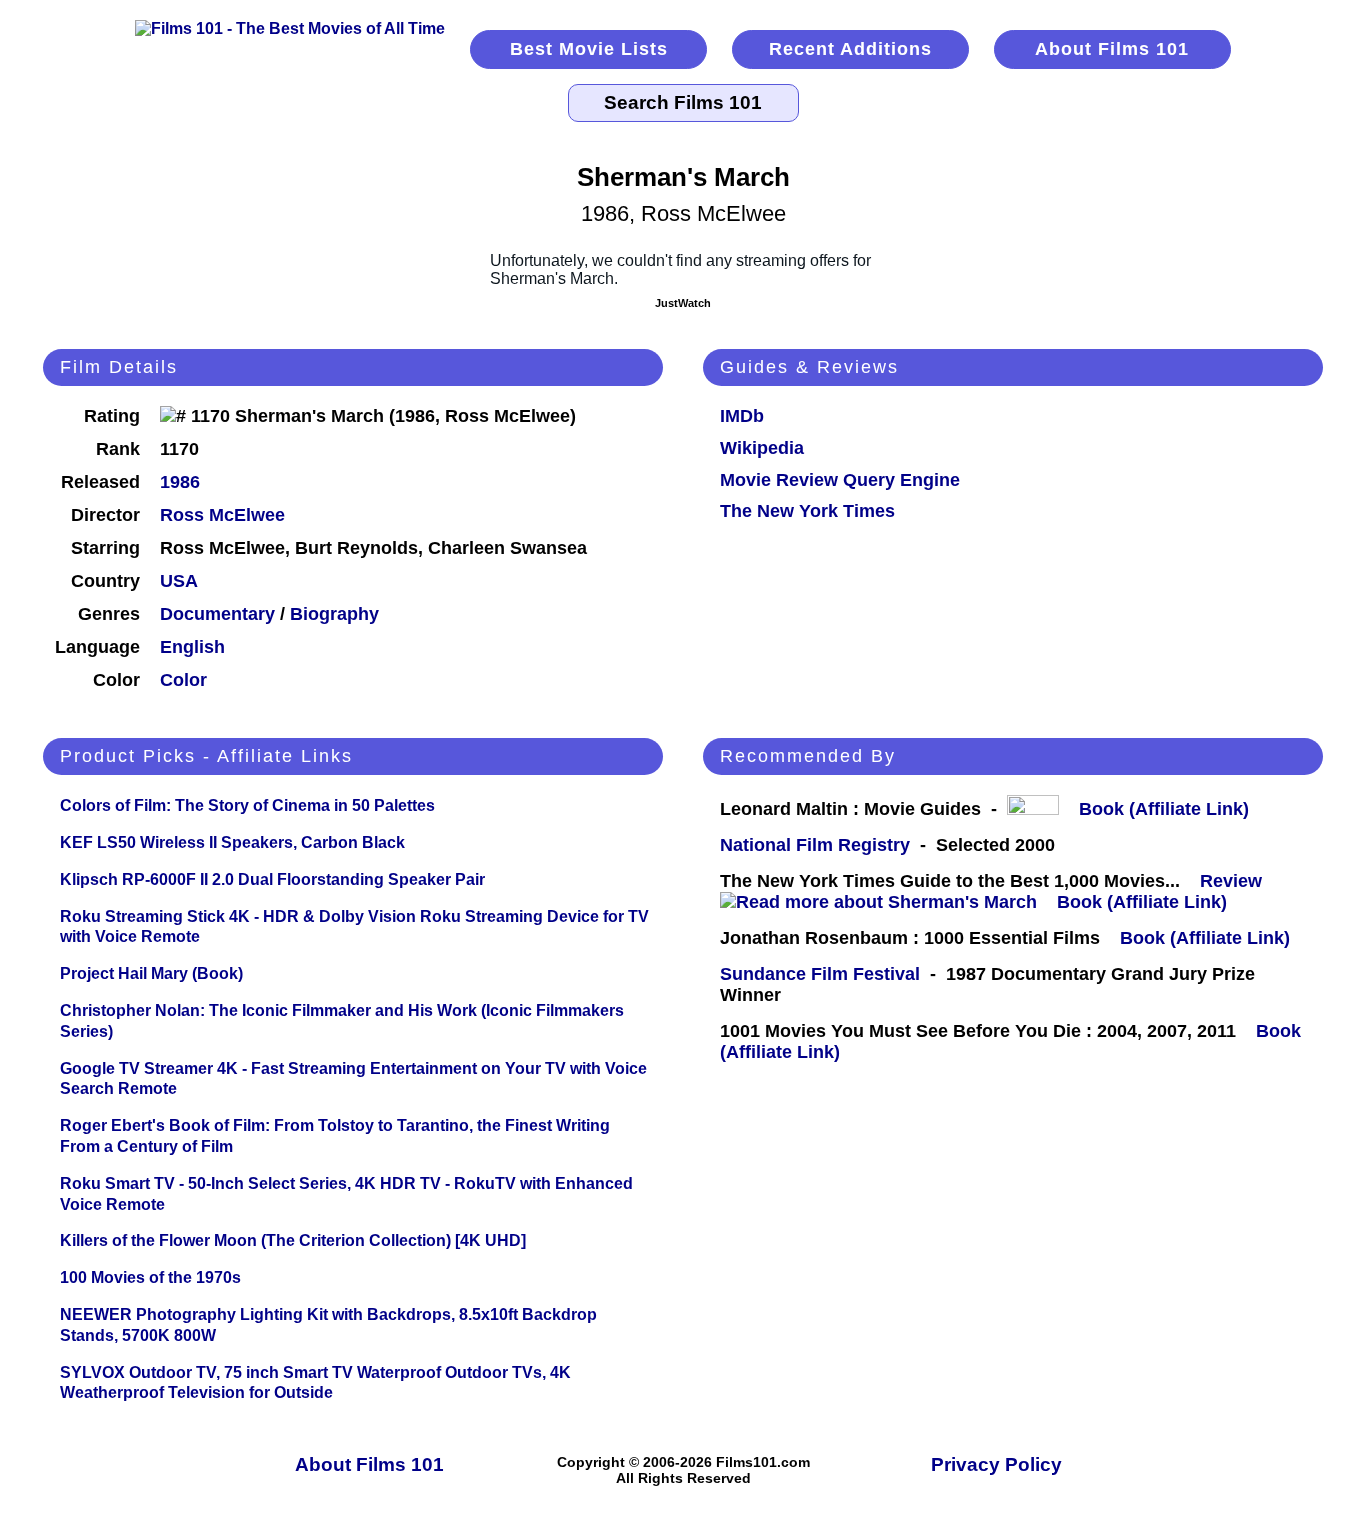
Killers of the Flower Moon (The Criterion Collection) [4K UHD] (293, 1240)
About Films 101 (1112, 49)
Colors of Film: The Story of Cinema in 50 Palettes (247, 805)
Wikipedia (762, 448)
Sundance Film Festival (820, 974)
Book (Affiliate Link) (1164, 809)
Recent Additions (850, 49)
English (192, 647)
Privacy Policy (996, 1464)
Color (183, 680)
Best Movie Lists (589, 49)
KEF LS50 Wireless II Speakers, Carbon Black (232, 842)
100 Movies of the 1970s (150, 1277)
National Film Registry (815, 845)
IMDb (742, 416)
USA (179, 581)
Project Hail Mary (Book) (151, 973)
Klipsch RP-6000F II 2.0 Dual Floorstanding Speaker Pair (272, 879)
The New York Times (807, 511)
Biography (334, 614)
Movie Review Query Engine (840, 480)
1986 (180, 482)
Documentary (217, 614)
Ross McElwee (222, 515)
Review (1236, 881)
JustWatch (683, 303)
